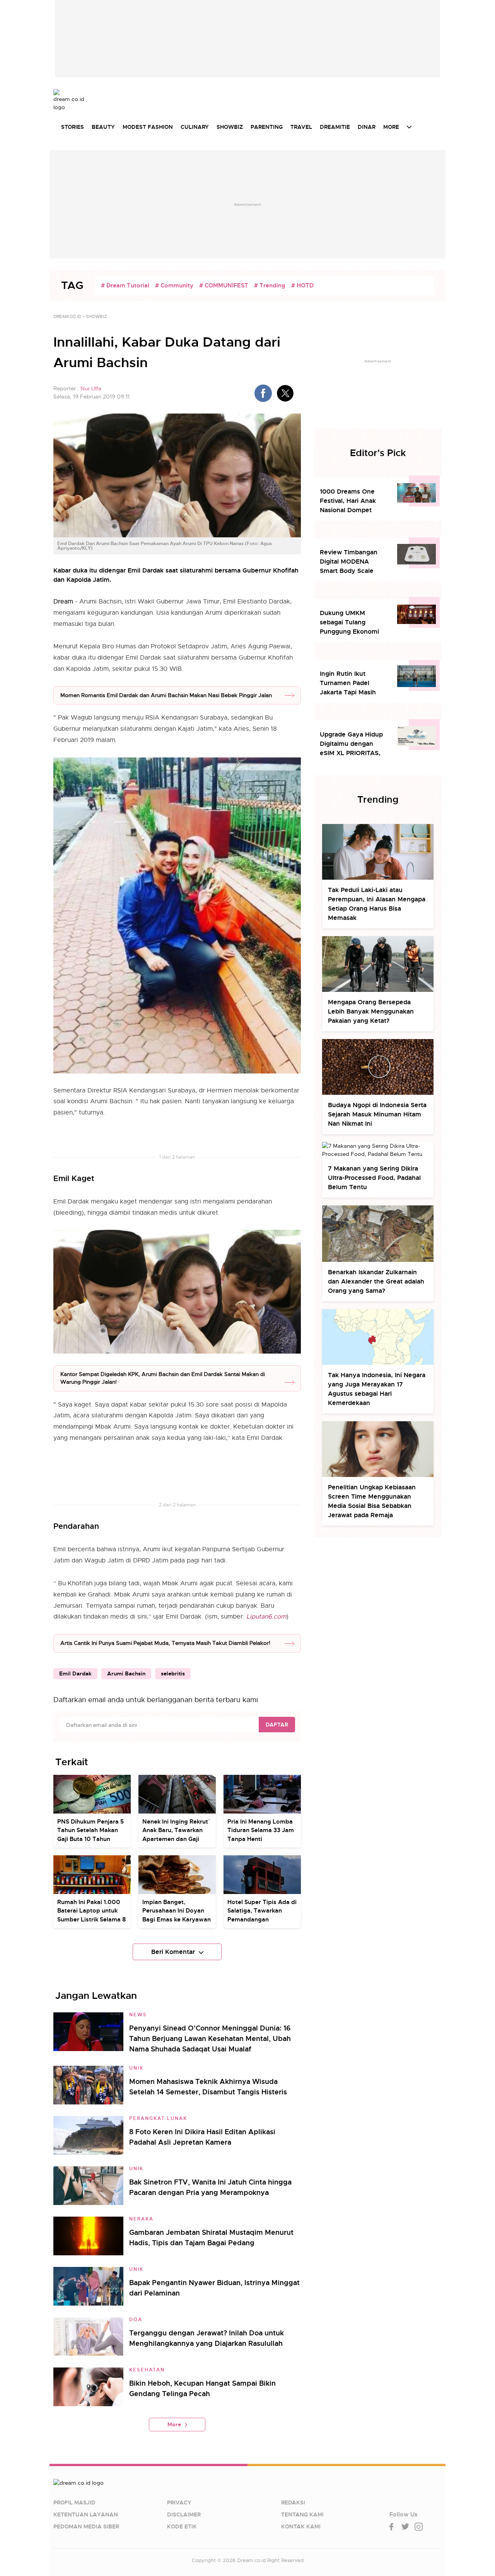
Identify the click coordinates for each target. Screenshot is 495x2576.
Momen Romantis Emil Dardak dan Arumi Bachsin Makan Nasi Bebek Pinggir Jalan (166, 695)
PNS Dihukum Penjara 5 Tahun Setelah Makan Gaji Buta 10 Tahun (90, 1830)
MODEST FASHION (148, 127)
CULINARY (195, 127)
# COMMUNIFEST (224, 285)
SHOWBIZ (230, 127)
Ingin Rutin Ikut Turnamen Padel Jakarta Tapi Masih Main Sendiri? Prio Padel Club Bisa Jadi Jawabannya (350, 683)
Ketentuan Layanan (86, 2514)
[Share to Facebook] (263, 393)
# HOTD (302, 285)
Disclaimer (184, 2514)
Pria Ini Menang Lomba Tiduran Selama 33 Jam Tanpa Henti (261, 1830)
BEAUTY (103, 127)
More (174, 2424)
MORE (391, 127)
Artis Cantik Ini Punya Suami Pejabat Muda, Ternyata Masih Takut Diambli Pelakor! (165, 1643)
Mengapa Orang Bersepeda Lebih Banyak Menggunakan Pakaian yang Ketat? (371, 1011)
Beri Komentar (173, 1952)
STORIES (73, 127)
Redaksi (293, 2502)
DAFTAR (277, 1725)
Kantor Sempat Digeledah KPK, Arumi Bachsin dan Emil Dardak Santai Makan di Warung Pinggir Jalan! (163, 1378)
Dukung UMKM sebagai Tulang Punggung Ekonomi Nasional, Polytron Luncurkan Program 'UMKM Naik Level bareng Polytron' (349, 623)
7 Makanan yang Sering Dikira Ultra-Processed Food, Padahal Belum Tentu (374, 1178)
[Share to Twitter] (285, 393)
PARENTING (267, 127)
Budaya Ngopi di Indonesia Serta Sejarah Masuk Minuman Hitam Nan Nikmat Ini (377, 1114)
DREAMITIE (335, 127)
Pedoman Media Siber (86, 2526)
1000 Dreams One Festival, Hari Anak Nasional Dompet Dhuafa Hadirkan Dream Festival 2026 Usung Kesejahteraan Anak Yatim (352, 501)
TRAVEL (301, 127)
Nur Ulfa (91, 388)
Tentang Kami (302, 2514)
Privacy (179, 2502)
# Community (174, 285)
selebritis (173, 1673)
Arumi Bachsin (126, 1673)
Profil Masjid (74, 2502)
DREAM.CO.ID (67, 316)
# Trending (270, 285)
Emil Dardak (75, 1673)
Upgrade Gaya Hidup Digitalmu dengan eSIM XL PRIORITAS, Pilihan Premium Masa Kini (353, 744)
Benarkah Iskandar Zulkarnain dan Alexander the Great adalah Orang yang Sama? (376, 1281)
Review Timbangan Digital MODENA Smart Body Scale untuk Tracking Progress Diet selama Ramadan (352, 562)
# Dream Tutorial (125, 285)
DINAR (367, 127)
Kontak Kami (301, 2526)
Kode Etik (182, 2526)
